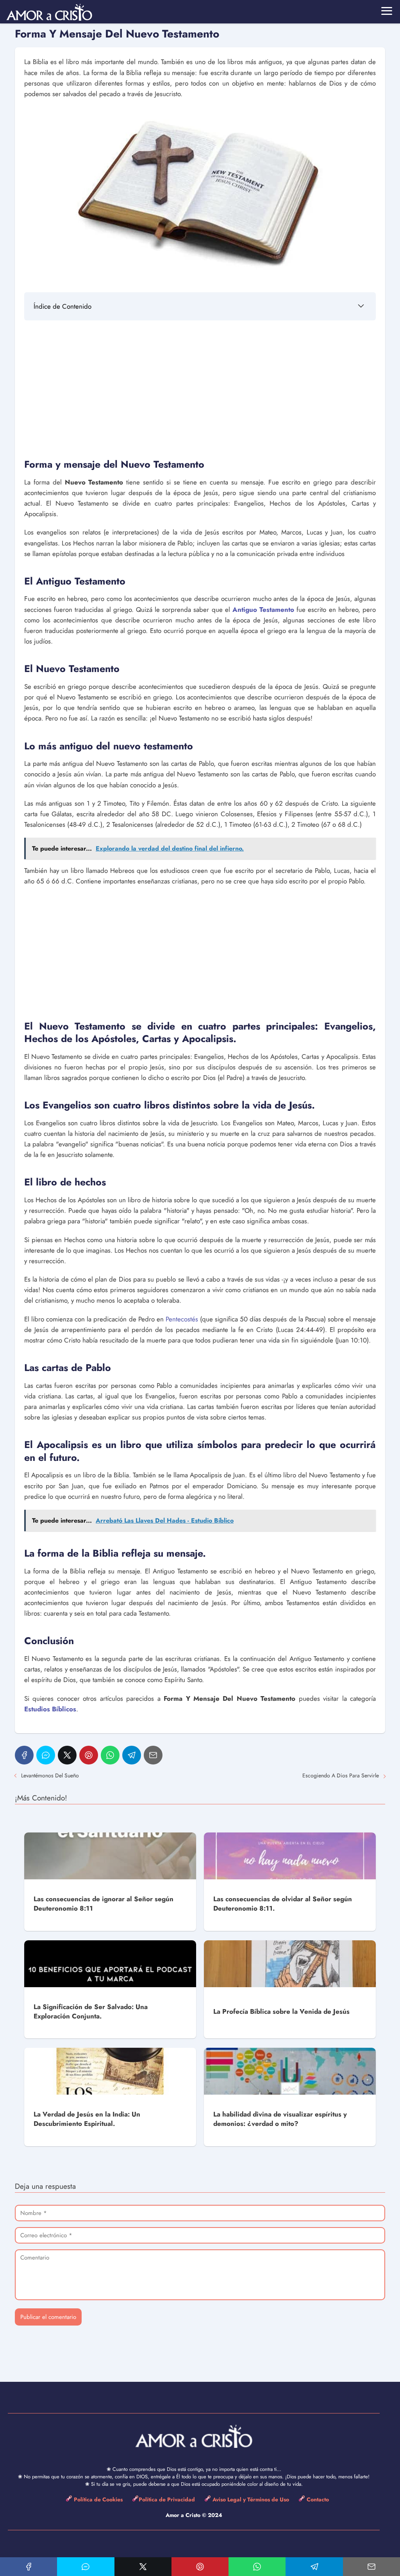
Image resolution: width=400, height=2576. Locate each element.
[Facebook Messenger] (46, 1755)
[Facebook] (24, 1755)
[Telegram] (132, 1755)
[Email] (153, 1755)
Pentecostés (182, 1319)
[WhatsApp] (110, 1755)
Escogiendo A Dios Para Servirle (341, 1775)
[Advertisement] (200, 388)
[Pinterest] (89, 1755)
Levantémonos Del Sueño (50, 1775)
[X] (67, 1755)
